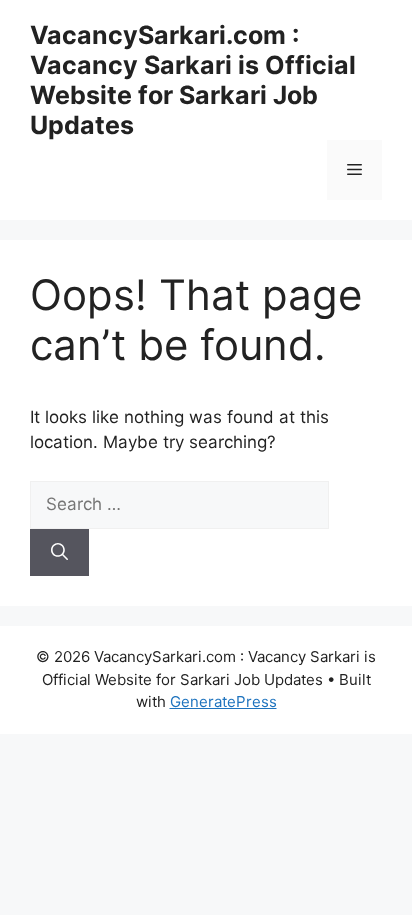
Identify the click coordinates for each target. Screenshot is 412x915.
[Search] (59, 553)
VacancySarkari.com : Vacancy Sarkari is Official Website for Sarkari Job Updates (193, 80)
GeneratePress (223, 701)
